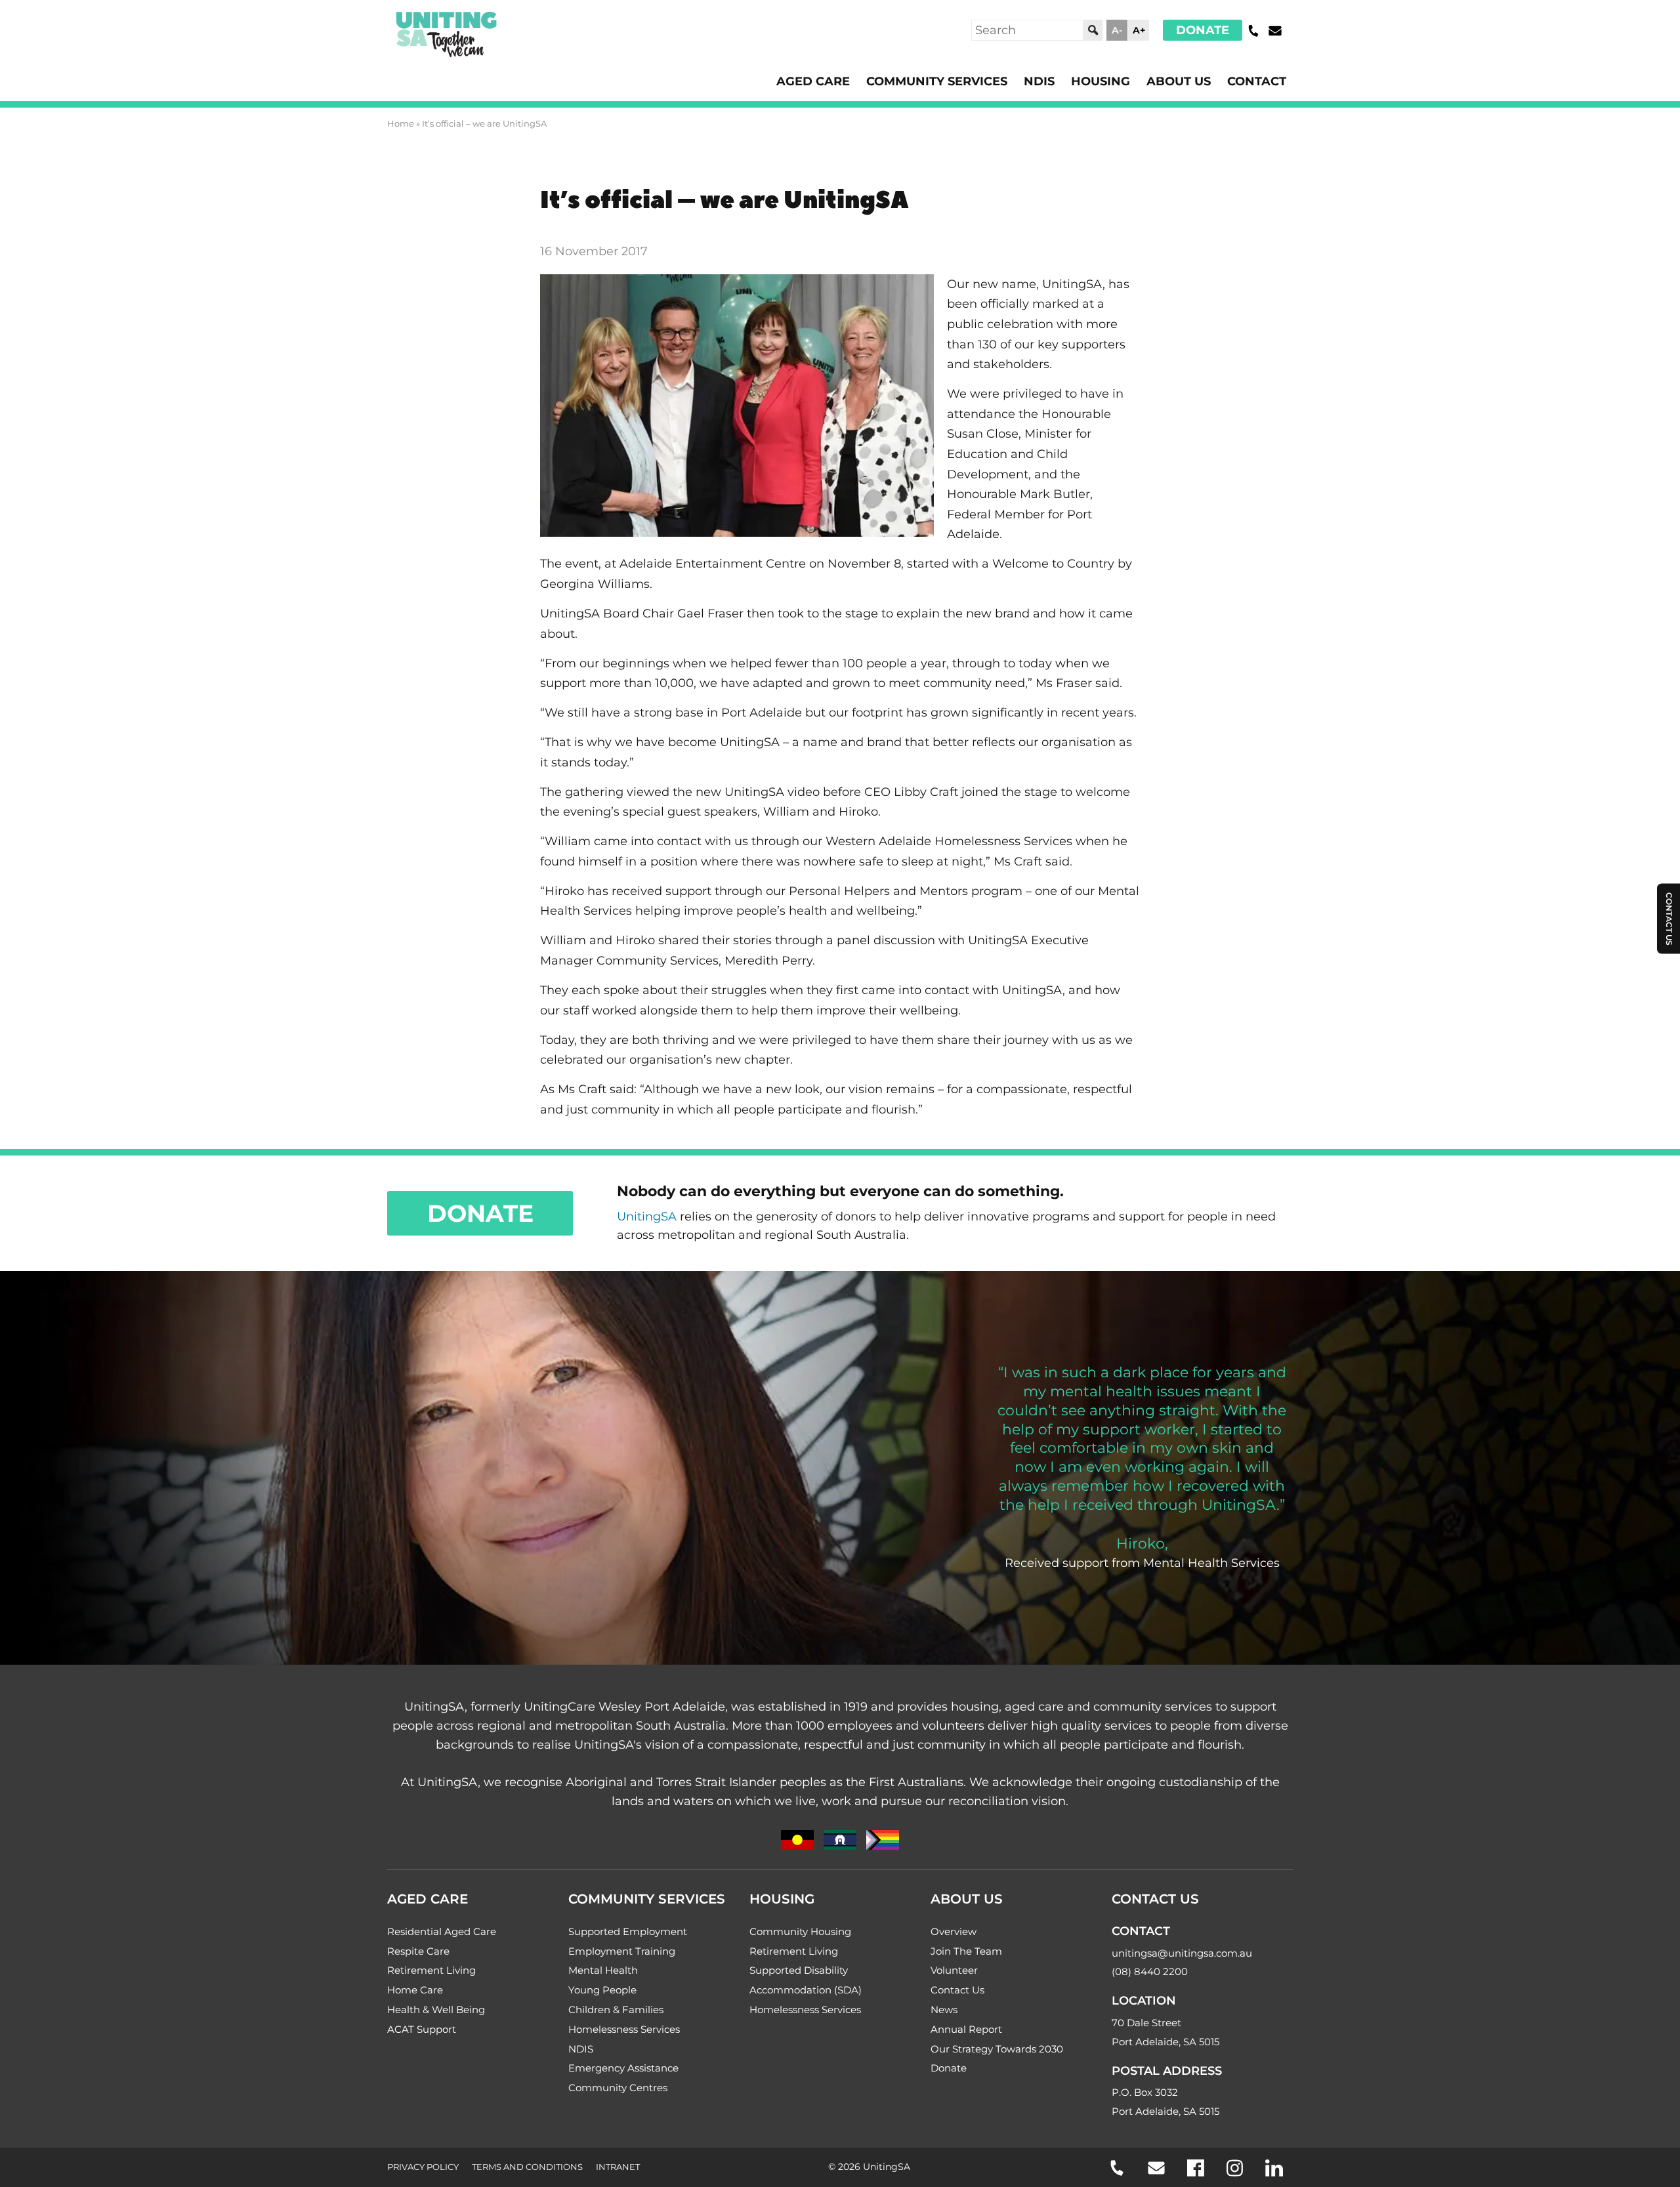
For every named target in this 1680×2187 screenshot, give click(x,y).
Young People (602, 1990)
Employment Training (622, 1951)
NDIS (1039, 81)
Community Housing (800, 1931)
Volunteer (954, 1970)
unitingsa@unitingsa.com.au (1182, 1953)
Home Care (415, 1990)
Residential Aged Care (442, 1931)
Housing (1101, 81)
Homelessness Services (624, 2029)
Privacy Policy (423, 2167)
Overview (954, 1931)
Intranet (618, 2167)
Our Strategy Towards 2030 (997, 2049)
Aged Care (813, 81)
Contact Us (957, 1990)
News (944, 2010)
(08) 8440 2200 (1150, 1971)
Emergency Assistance (623, 2068)
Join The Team (966, 1951)
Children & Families (616, 2010)
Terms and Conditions (527, 2167)
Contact (1257, 81)
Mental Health (603, 1970)
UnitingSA (647, 1217)
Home (401, 123)
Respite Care (418, 1951)
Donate (1203, 30)
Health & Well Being (436, 2010)
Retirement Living (431, 1970)
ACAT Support (422, 2029)
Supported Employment (628, 1931)
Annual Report (966, 2029)
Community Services (937, 81)
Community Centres (618, 2088)
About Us (1179, 81)
